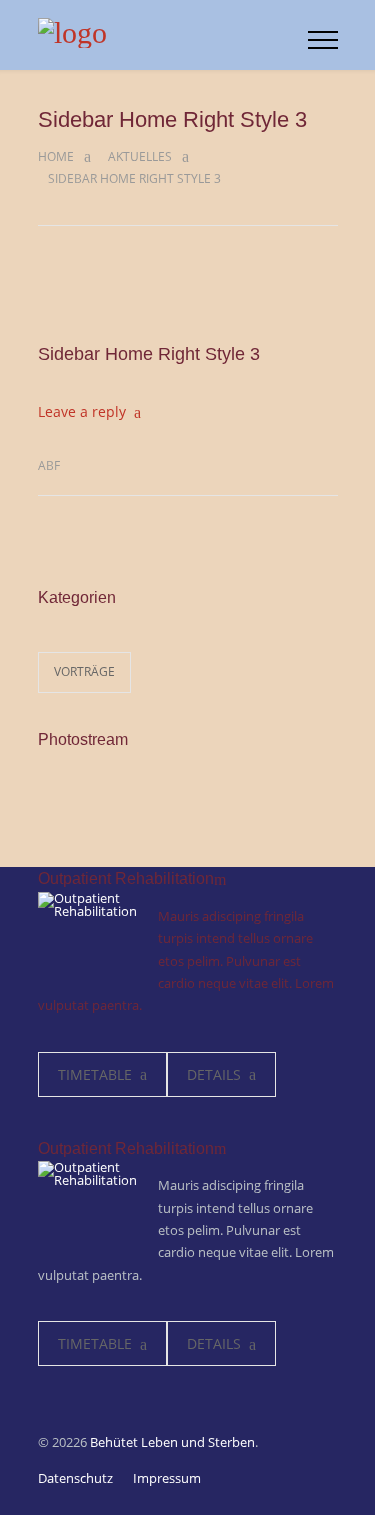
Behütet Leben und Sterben (172, 1442)
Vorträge (84, 671)
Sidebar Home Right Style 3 (149, 354)
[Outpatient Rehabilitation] (88, 942)
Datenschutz (75, 1478)
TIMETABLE (95, 1074)
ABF (49, 465)
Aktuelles (140, 156)
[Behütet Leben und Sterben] (173, 35)
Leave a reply (82, 411)
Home (56, 156)
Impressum (167, 1478)
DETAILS (214, 1074)
